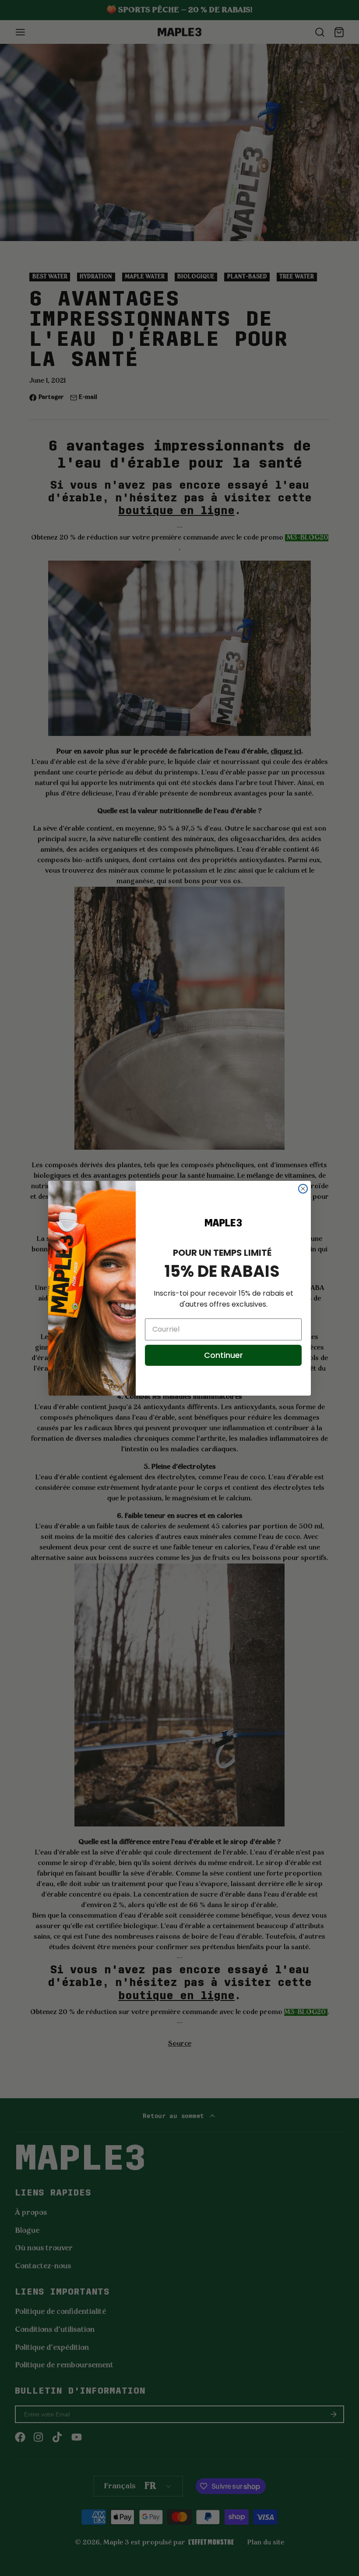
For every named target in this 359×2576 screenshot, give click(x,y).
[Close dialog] (303, 1189)
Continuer (223, 1355)
